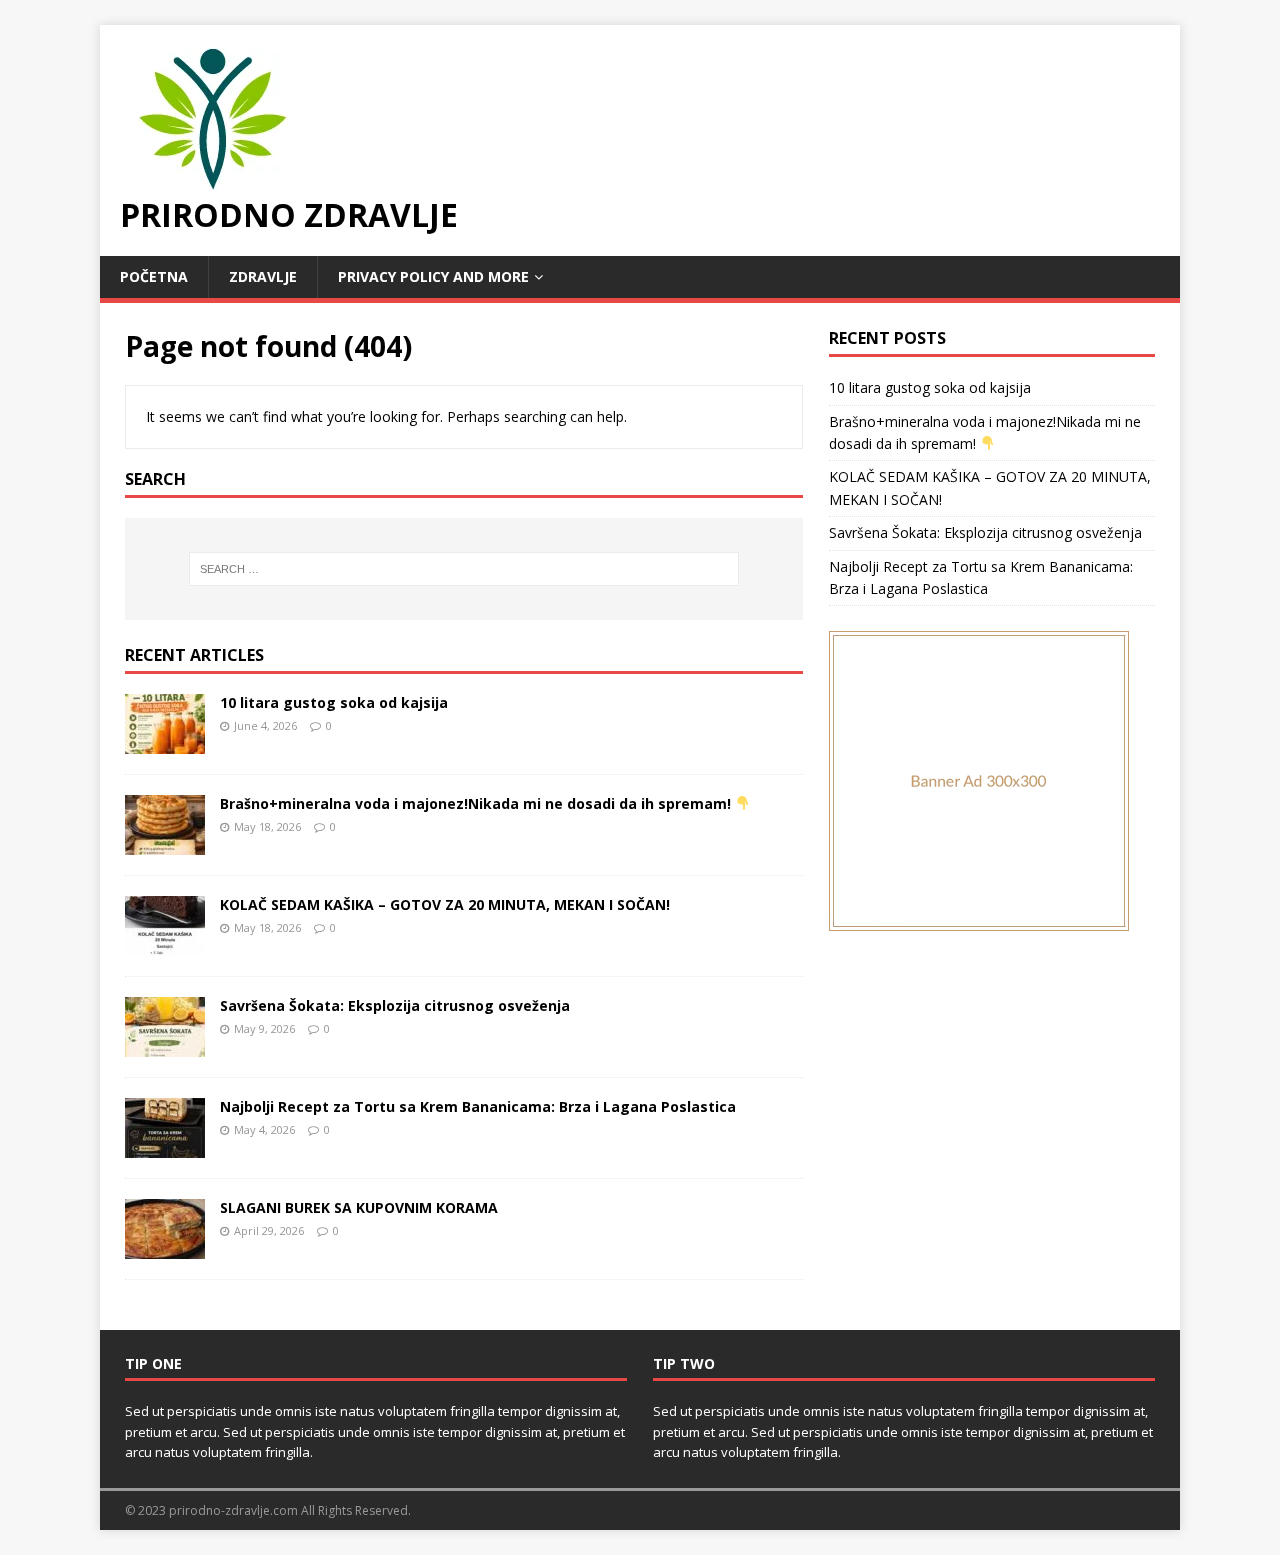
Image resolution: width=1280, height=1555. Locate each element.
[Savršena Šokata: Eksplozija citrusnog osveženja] (165, 1044)
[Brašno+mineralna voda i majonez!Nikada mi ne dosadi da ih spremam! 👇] (165, 842)
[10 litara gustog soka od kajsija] (165, 741)
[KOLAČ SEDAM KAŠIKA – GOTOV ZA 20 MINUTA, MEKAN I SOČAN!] (165, 943)
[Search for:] (464, 569)
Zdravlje (263, 276)
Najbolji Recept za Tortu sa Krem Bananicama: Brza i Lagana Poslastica (478, 1106)
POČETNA (154, 276)
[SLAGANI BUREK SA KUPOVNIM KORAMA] (165, 1246)
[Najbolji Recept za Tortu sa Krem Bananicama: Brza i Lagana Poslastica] (165, 1145)
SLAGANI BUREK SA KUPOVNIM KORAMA (359, 1207)
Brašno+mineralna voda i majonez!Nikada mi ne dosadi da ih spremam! (477, 803)
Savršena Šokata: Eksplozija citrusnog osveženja (395, 1005)
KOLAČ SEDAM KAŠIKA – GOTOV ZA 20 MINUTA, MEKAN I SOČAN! (445, 904)
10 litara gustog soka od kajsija (334, 702)
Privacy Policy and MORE (433, 276)
